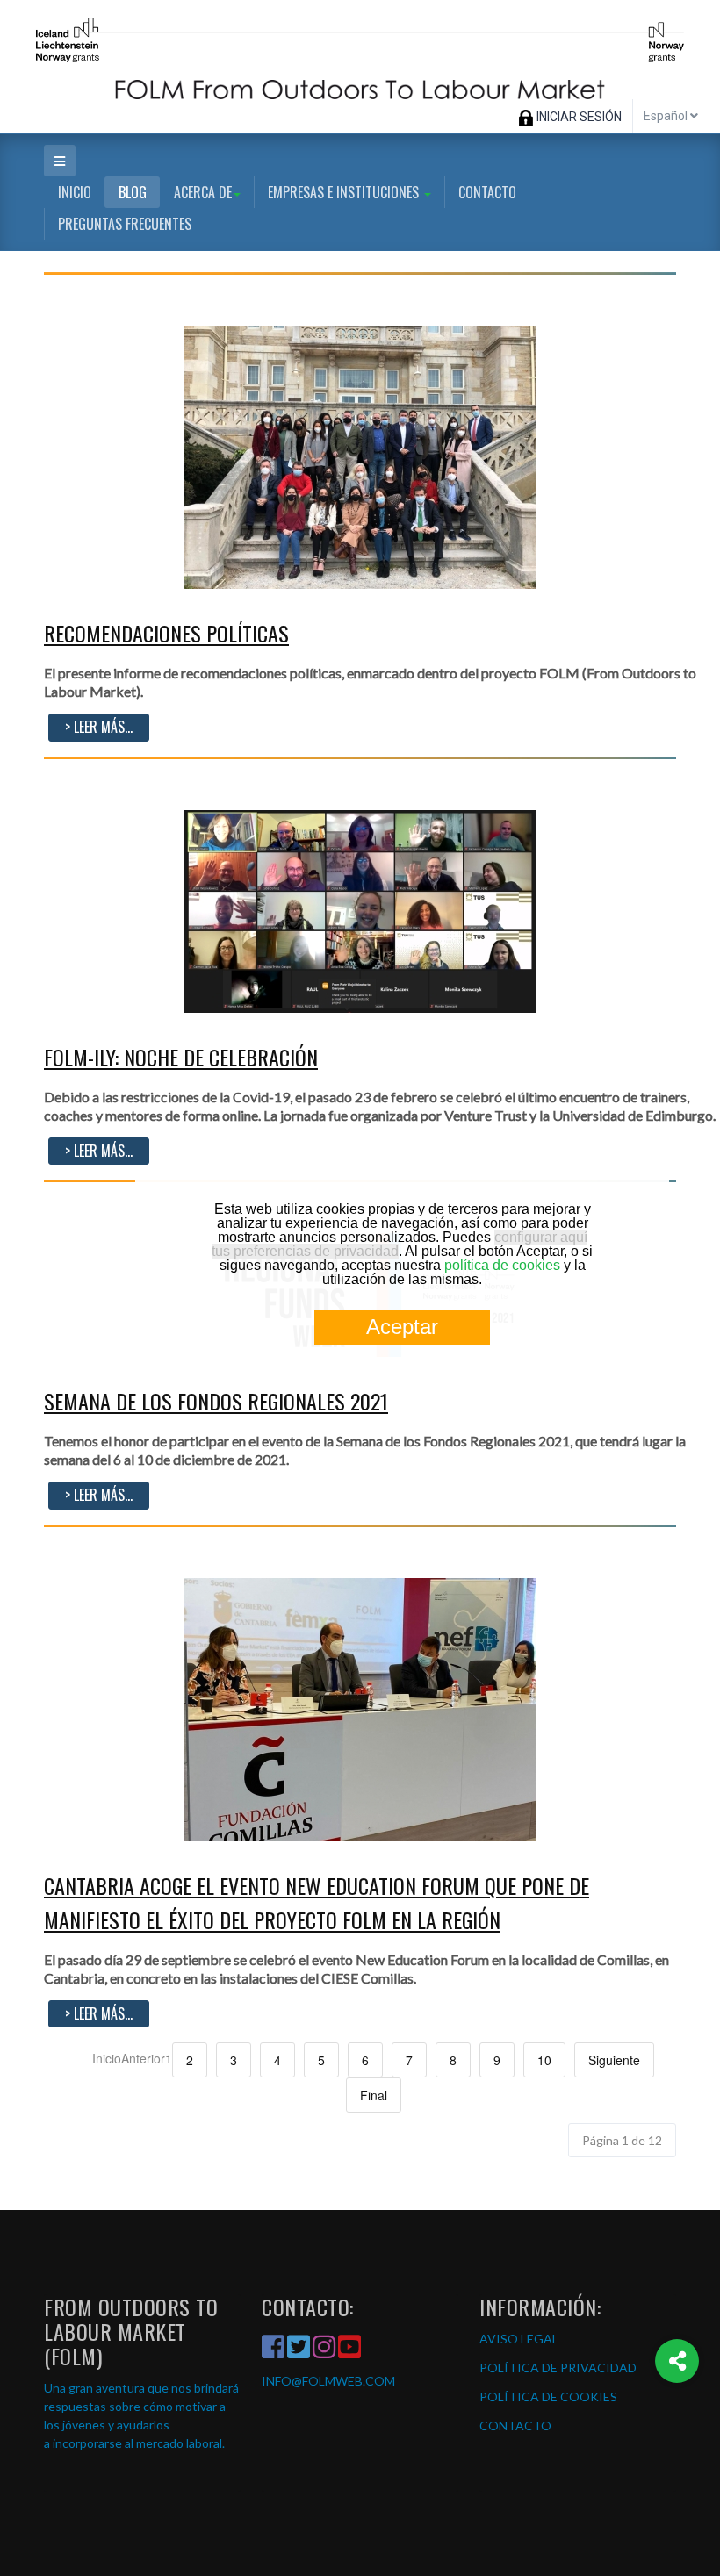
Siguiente (614, 2060)
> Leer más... (99, 727)
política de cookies (502, 1265)
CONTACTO (515, 2425)
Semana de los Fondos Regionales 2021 (216, 1401)
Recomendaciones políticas (166, 633)
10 (544, 2060)
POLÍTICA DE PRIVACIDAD (558, 2368)
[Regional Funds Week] (360, 909)
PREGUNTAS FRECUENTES (125, 224)
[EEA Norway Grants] (360, 50)
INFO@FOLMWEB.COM (328, 2381)
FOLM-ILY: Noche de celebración (181, 1057)
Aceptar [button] (402, 1327)
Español (667, 116)
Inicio (75, 192)
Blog (133, 192)
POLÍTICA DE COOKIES (548, 2397)
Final (374, 2095)
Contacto (487, 192)
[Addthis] (677, 2361)
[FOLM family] (360, 456)
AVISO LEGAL (519, 2339)
